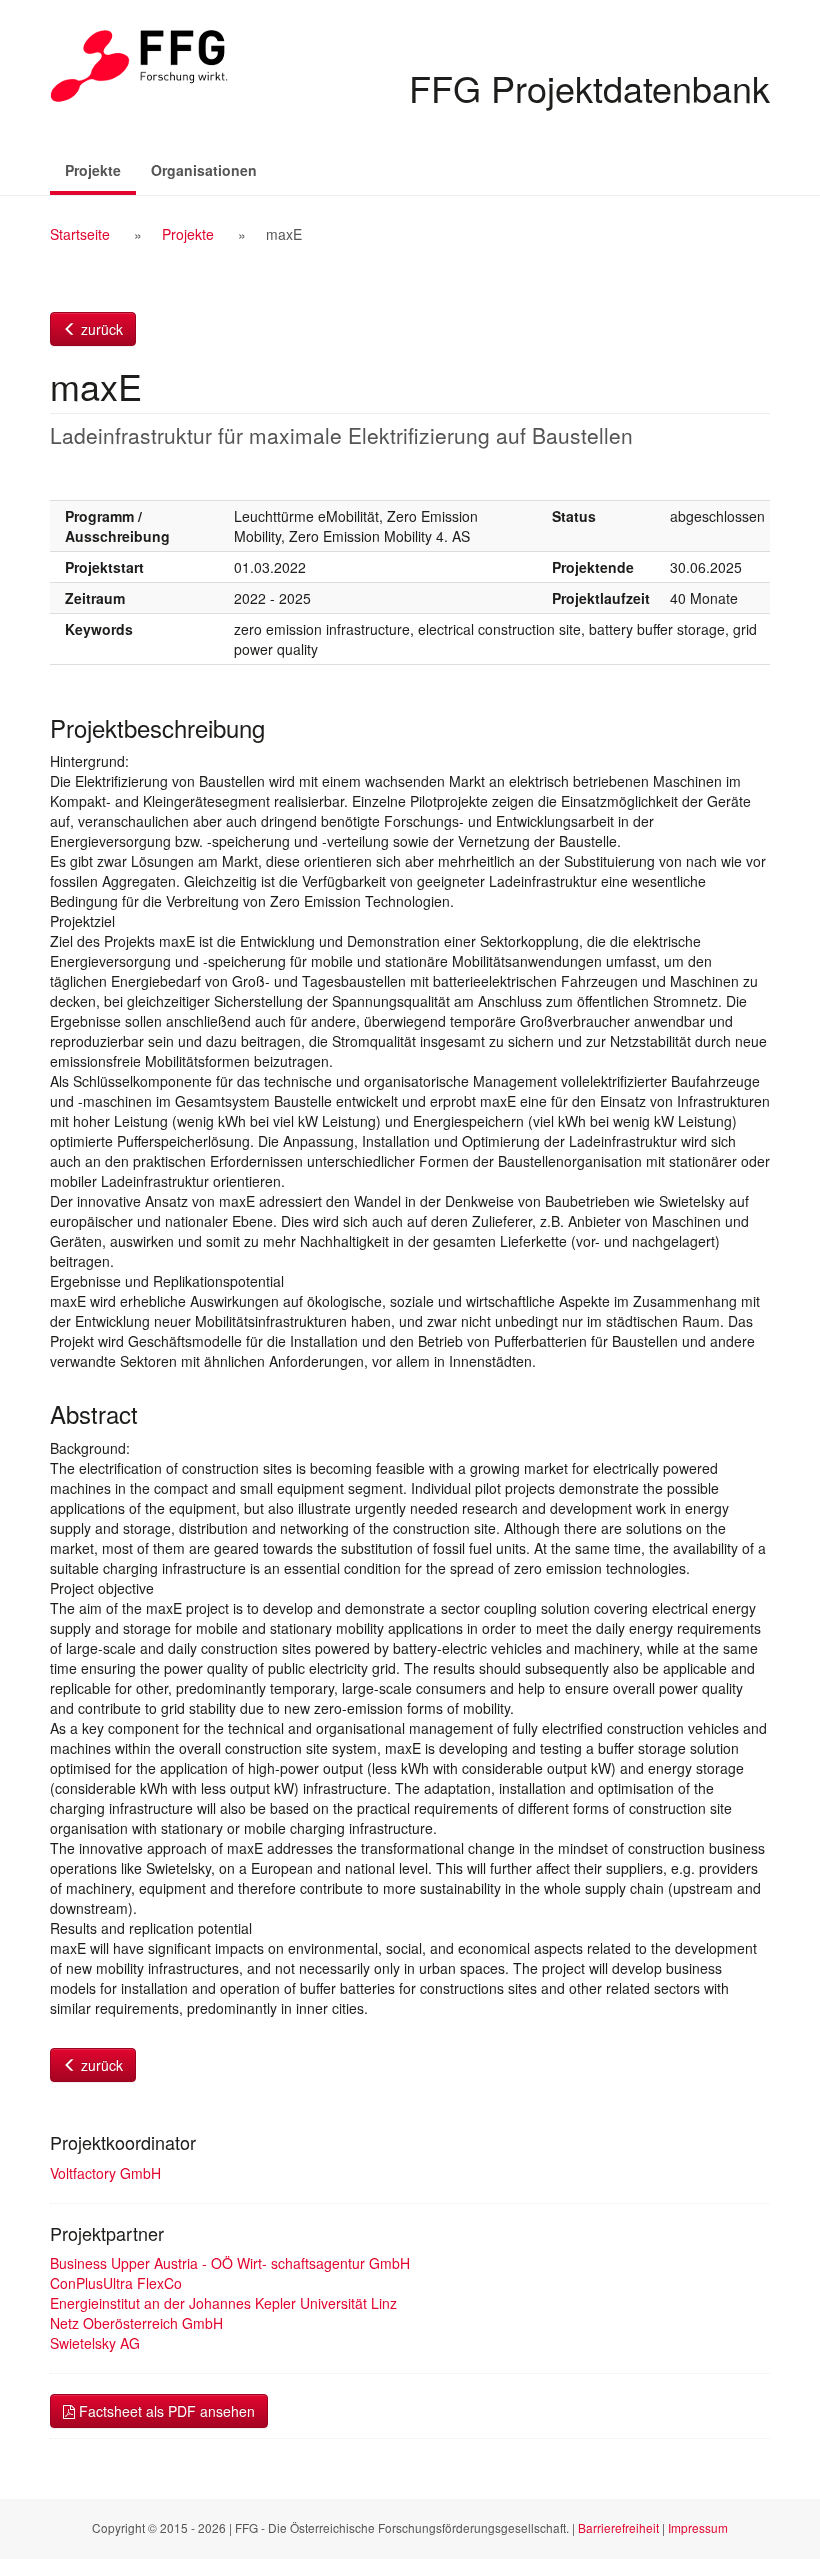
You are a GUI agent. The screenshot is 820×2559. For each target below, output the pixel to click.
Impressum (698, 2527)
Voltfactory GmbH (105, 2173)
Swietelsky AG (95, 2343)
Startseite (80, 234)
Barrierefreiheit (618, 2527)
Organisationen (204, 170)
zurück (100, 329)
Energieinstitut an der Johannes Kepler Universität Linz (223, 2303)
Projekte (100, 169)
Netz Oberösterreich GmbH (136, 2323)
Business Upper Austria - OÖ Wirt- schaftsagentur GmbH (230, 2263)
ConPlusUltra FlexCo (116, 2283)
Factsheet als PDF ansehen (165, 2411)
